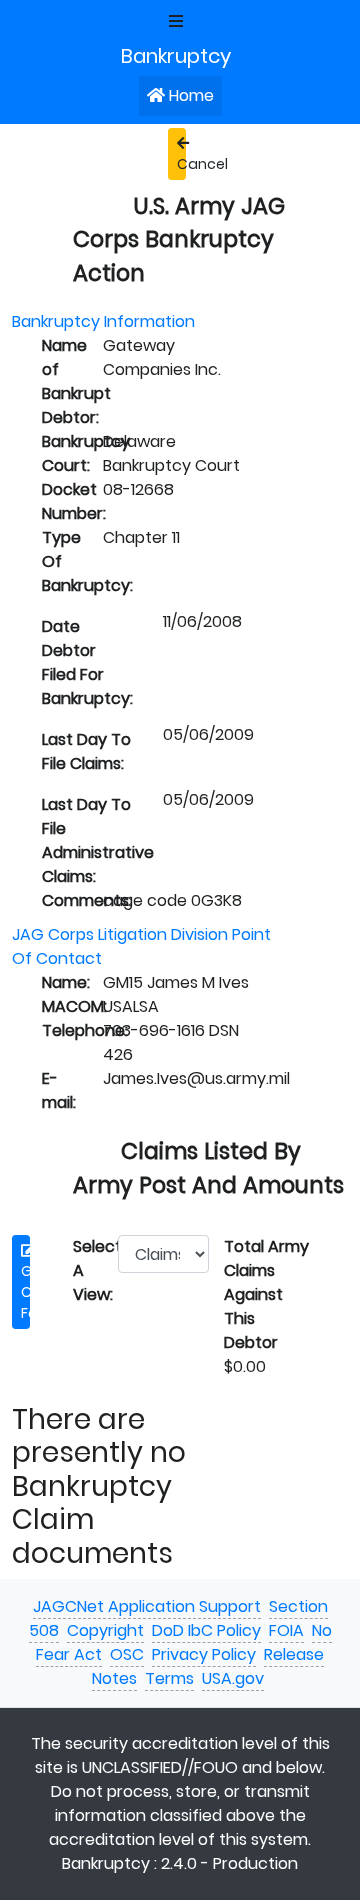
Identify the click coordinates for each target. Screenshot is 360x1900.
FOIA (286, 1630)
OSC (127, 1654)
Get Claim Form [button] (25, 1292)
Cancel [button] (181, 164)
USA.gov (233, 1678)
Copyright (105, 1630)
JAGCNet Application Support (147, 1606)
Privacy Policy (204, 1654)
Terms (169, 1678)
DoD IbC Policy (206, 1630)
